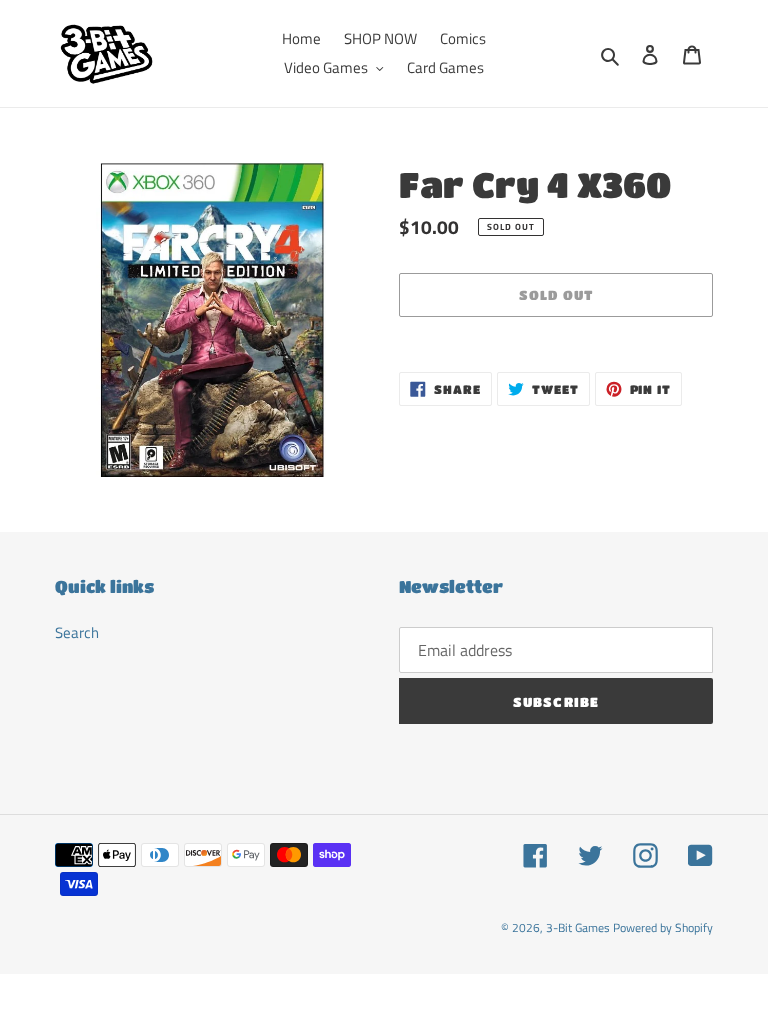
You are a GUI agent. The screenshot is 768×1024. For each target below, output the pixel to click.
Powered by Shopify (663, 927)
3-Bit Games (578, 927)
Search (77, 632)
